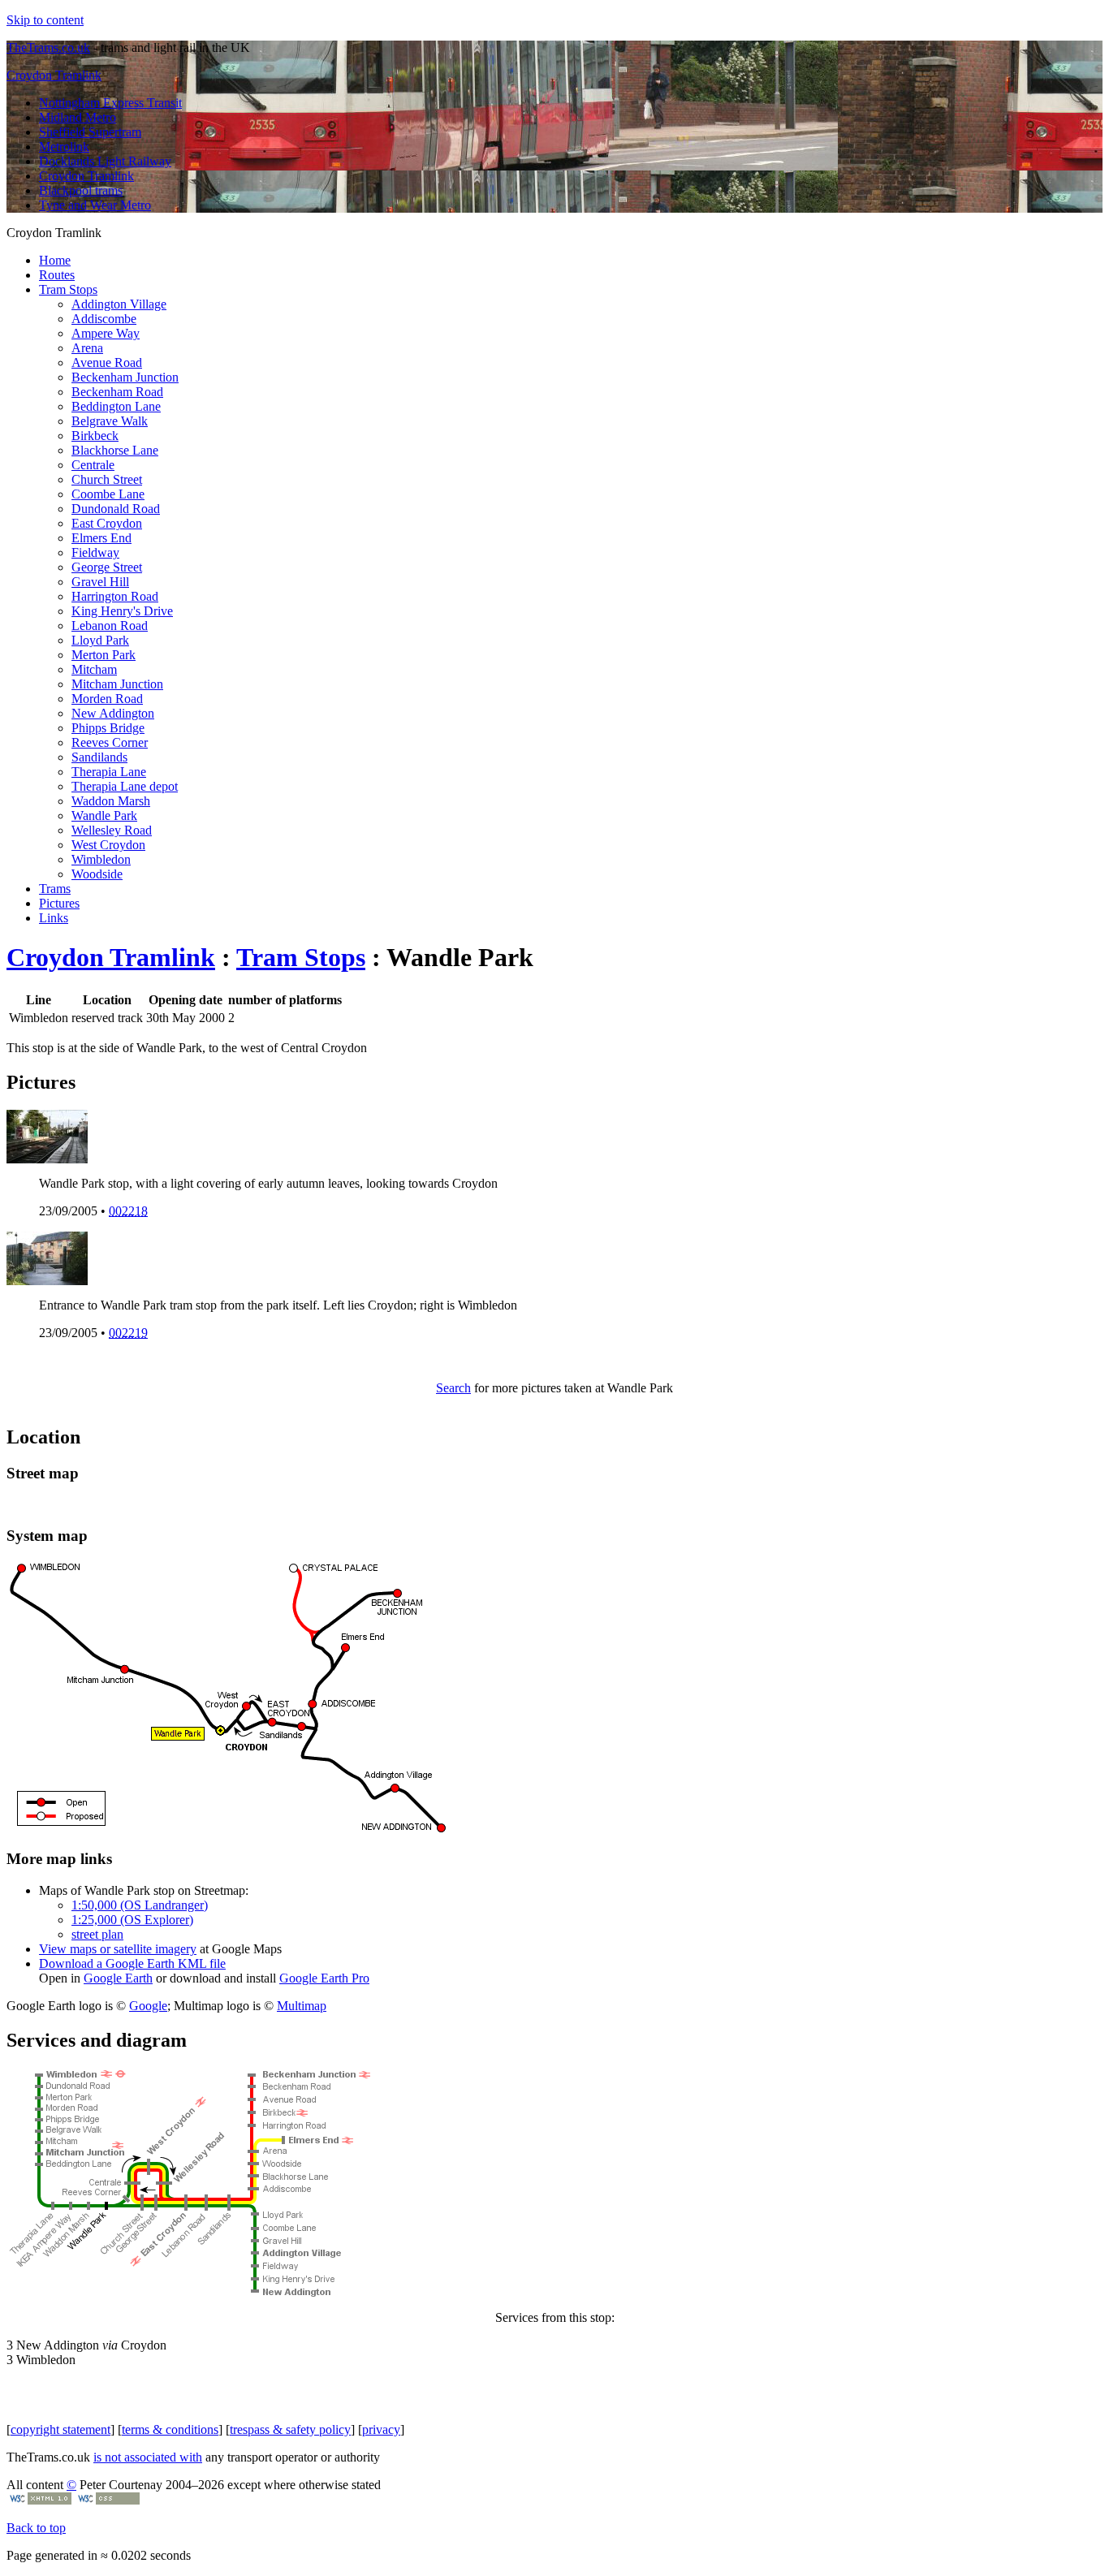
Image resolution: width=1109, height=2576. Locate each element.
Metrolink (64, 147)
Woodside (97, 874)
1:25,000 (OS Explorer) (132, 1920)
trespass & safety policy (290, 2429)
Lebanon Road (110, 626)
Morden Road (107, 699)
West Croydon (108, 845)
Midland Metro (78, 117)
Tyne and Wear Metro (95, 205)
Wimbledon (101, 859)
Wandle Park (104, 816)
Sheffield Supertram (90, 132)
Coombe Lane (108, 494)
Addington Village (119, 304)
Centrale (93, 465)
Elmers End (101, 538)
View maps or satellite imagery (118, 1949)
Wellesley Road (112, 830)
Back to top (36, 2528)
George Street (107, 567)
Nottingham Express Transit (110, 103)
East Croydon (107, 523)
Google (148, 2006)
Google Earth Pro (324, 1978)
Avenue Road (107, 362)
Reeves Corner (110, 742)
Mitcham (94, 669)
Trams (55, 889)
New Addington (113, 713)
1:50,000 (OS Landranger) (140, 1905)
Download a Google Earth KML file (132, 1963)
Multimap (302, 2006)
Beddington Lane (116, 406)
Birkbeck (95, 436)
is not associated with (148, 2457)
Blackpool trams (81, 190)
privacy (381, 2429)
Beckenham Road (117, 392)
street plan (97, 1934)
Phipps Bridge (108, 728)
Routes (57, 275)
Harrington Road (115, 596)
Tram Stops (68, 289)
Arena (87, 348)
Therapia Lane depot (125, 786)
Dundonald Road (116, 509)
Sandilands (99, 757)
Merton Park (104, 655)
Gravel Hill (100, 582)
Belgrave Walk (110, 421)
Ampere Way (106, 333)
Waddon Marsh (111, 801)
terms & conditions (170, 2429)
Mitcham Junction (117, 684)
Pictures (59, 903)
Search (453, 1388)
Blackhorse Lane (115, 450)
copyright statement (60, 2429)
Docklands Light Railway (105, 161)
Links (54, 918)
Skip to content (45, 20)
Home (55, 260)
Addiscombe (104, 319)
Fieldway (95, 552)
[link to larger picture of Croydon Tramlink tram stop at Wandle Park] (47, 1159)
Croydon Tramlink (54, 75)
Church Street (107, 479)
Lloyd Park (100, 640)
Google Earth (118, 1978)
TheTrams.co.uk (48, 47)
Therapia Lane (109, 772)
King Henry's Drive (122, 611)
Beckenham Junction (125, 377)
